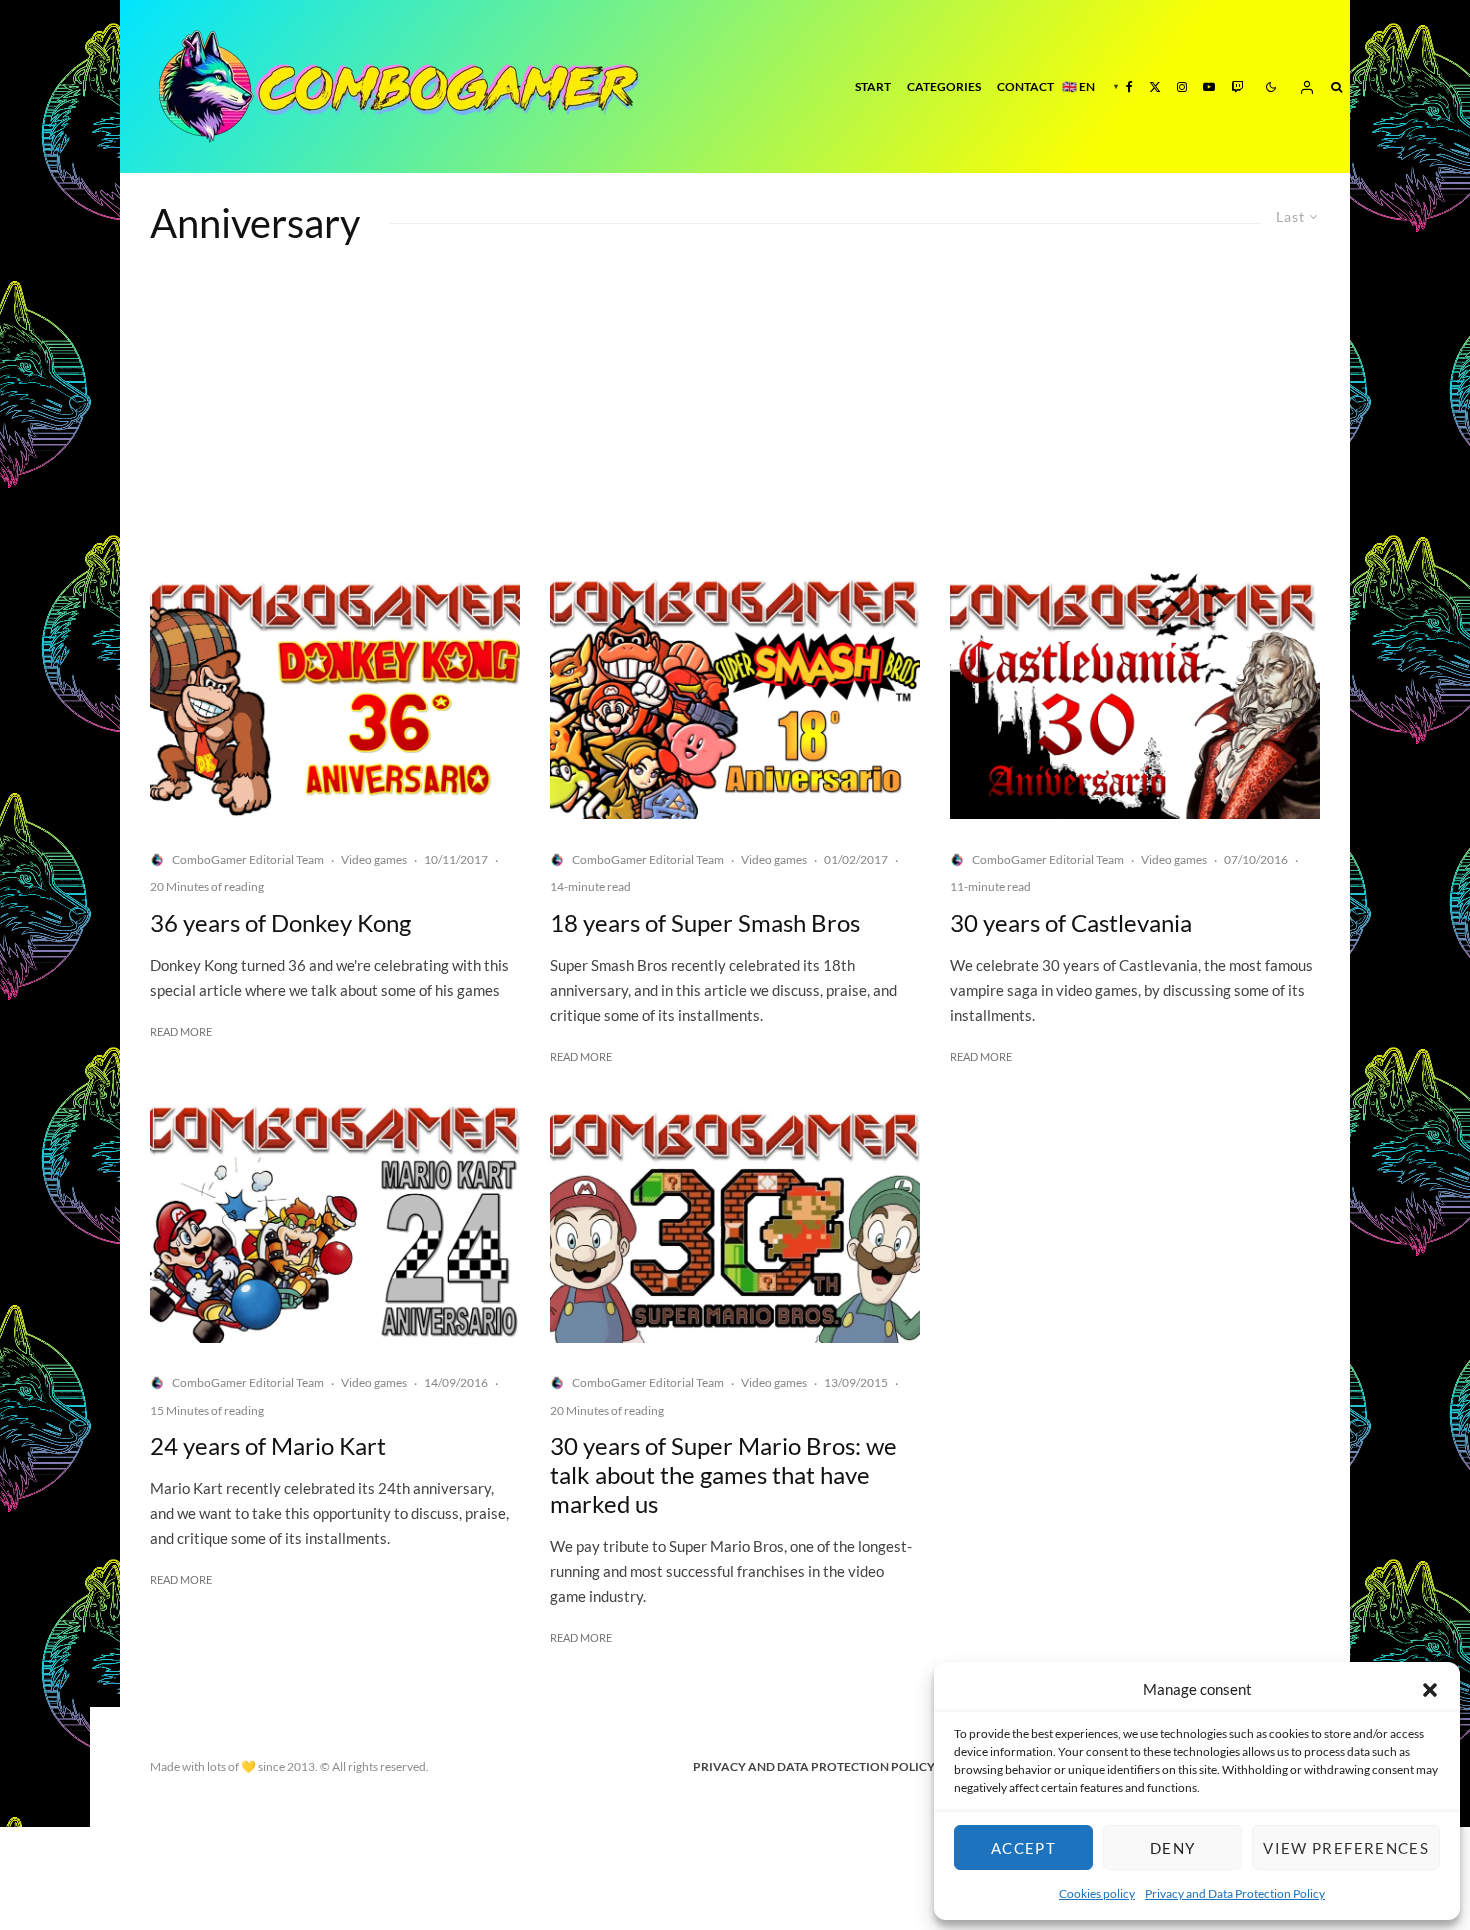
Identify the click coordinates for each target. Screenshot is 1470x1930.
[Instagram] (1182, 86)
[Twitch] (1237, 86)
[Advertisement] (735, 423)
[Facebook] (1129, 86)
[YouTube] (1209, 86)
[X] (1155, 86)
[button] (1430, 1690)
